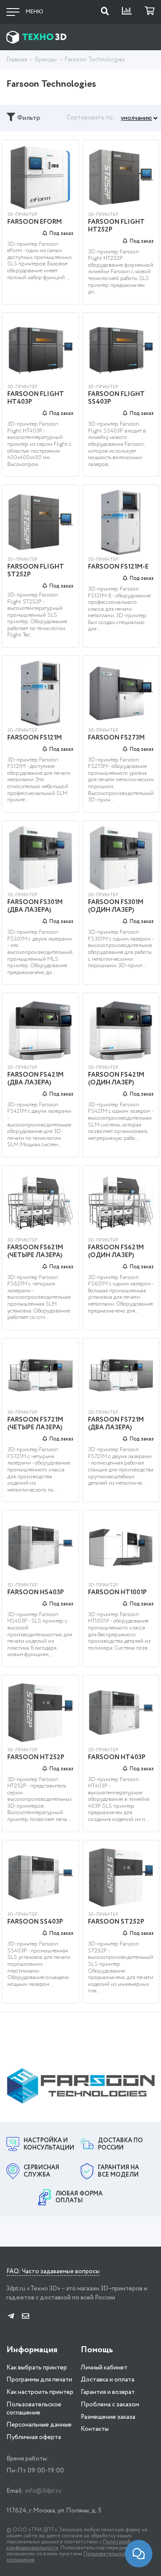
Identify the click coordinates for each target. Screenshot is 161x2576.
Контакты (95, 2429)
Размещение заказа (108, 2417)
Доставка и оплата (108, 2380)
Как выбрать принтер (37, 2368)
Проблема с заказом (110, 2405)
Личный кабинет (104, 2368)
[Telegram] (11, 2317)
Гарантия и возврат (108, 2392)
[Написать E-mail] (26, 2317)
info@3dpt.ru (43, 2491)
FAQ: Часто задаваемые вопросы (53, 2272)
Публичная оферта (34, 2437)
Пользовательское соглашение (34, 2409)
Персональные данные (39, 2425)
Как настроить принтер (40, 2392)
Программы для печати (39, 2380)
